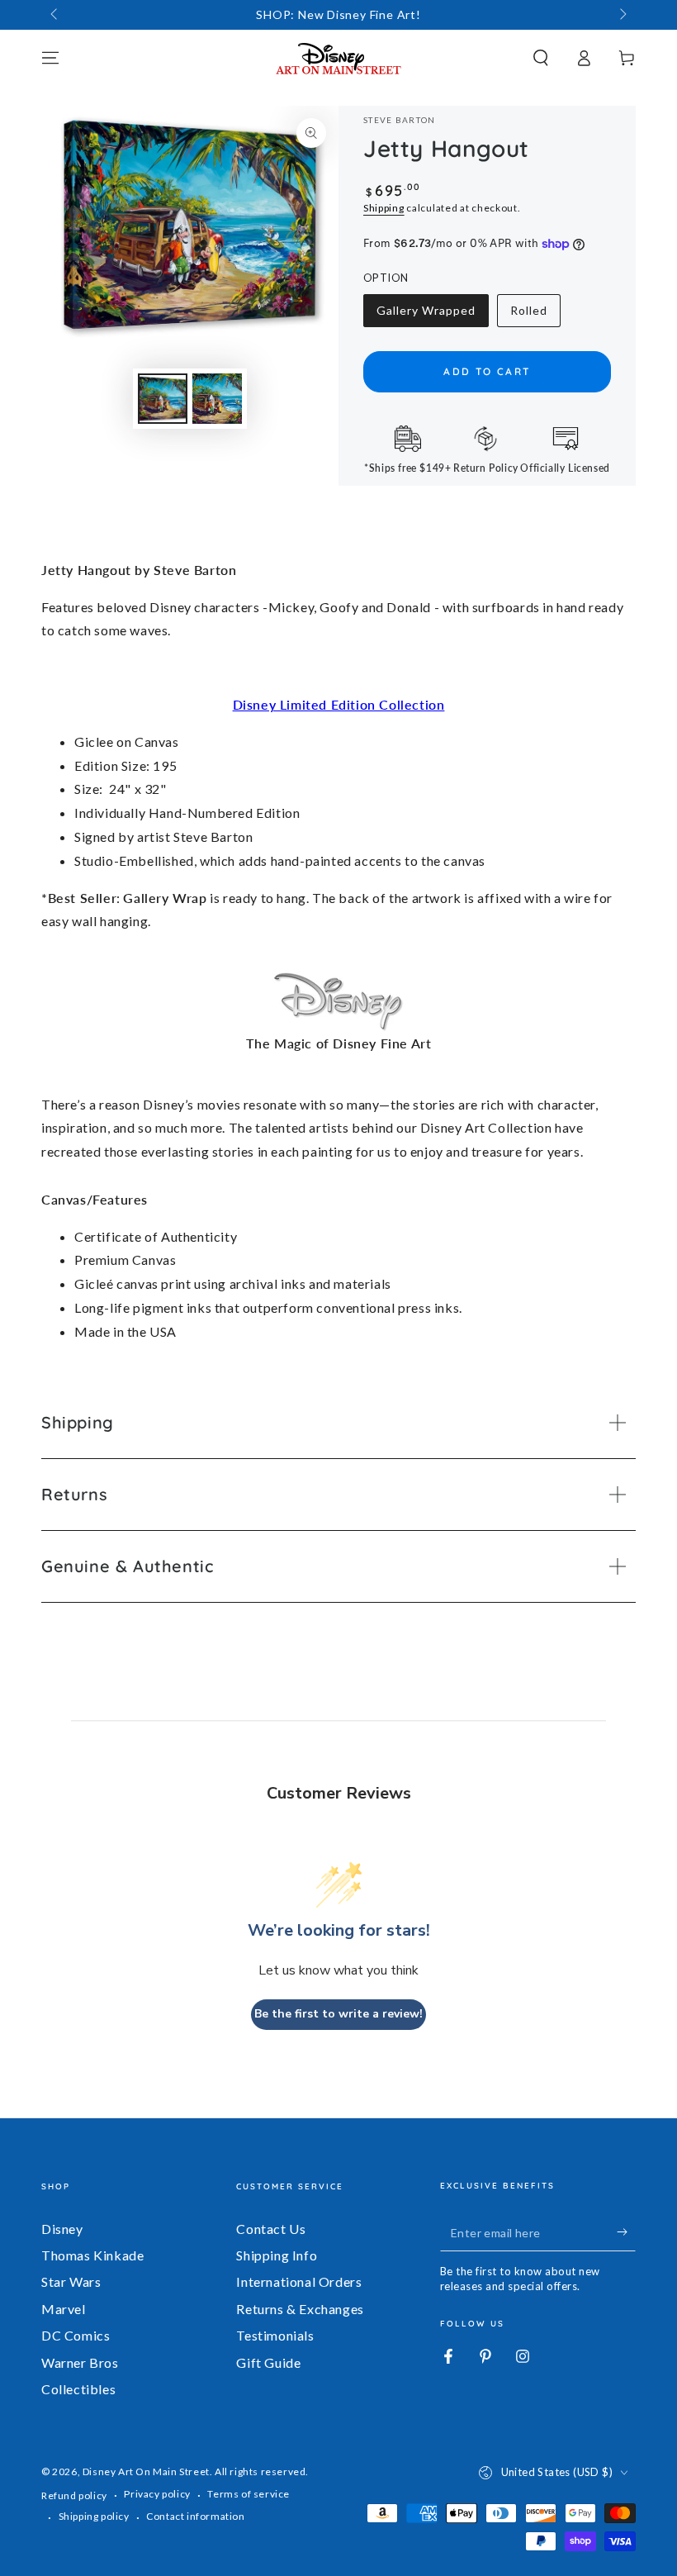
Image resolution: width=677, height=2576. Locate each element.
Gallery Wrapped (426, 315)
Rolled (535, 315)
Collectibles (78, 2389)
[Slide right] (622, 15)
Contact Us (271, 2229)
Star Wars (71, 2281)
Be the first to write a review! (338, 2014)
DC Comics (76, 2335)
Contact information (195, 2516)
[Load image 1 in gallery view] (163, 399)
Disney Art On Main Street (146, 2471)
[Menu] (50, 58)
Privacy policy (157, 2494)
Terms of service (249, 2494)
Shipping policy (94, 2516)
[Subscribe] (626, 2232)
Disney (62, 2229)
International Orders (299, 2281)
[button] (541, 58)
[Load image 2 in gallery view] (217, 399)
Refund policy (74, 2495)
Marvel (64, 2309)
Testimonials (275, 2335)
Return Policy (486, 468)
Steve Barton (400, 120)
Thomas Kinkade (92, 2255)
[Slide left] (55, 15)
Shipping (384, 208)
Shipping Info (277, 2255)
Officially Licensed (565, 468)
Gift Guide (268, 2362)
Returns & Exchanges (300, 2309)
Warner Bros (80, 2362)
